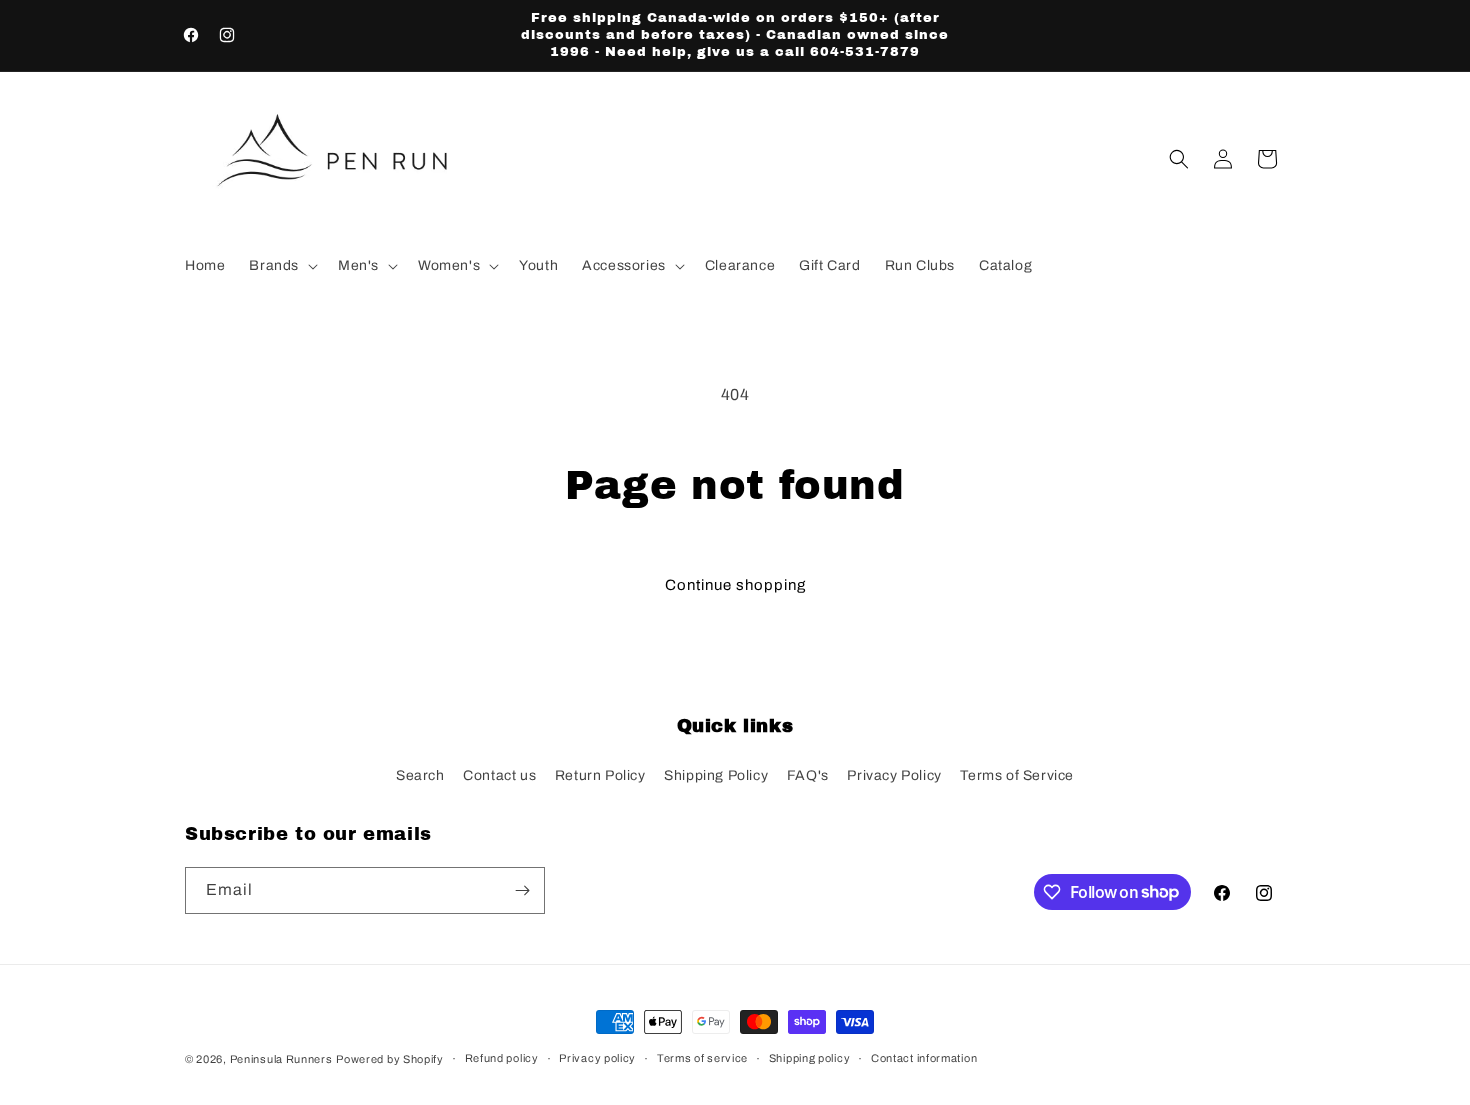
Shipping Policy (716, 775)
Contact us (499, 775)
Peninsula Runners (281, 1059)
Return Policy (600, 775)
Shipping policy (810, 1058)
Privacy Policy (894, 775)
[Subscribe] (522, 890)
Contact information (924, 1058)
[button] (281, 266)
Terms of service (702, 1058)
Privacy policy (597, 1058)
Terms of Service (1017, 775)
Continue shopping (735, 585)
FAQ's (808, 775)
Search (420, 775)
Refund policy (502, 1058)
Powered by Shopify (390, 1059)
